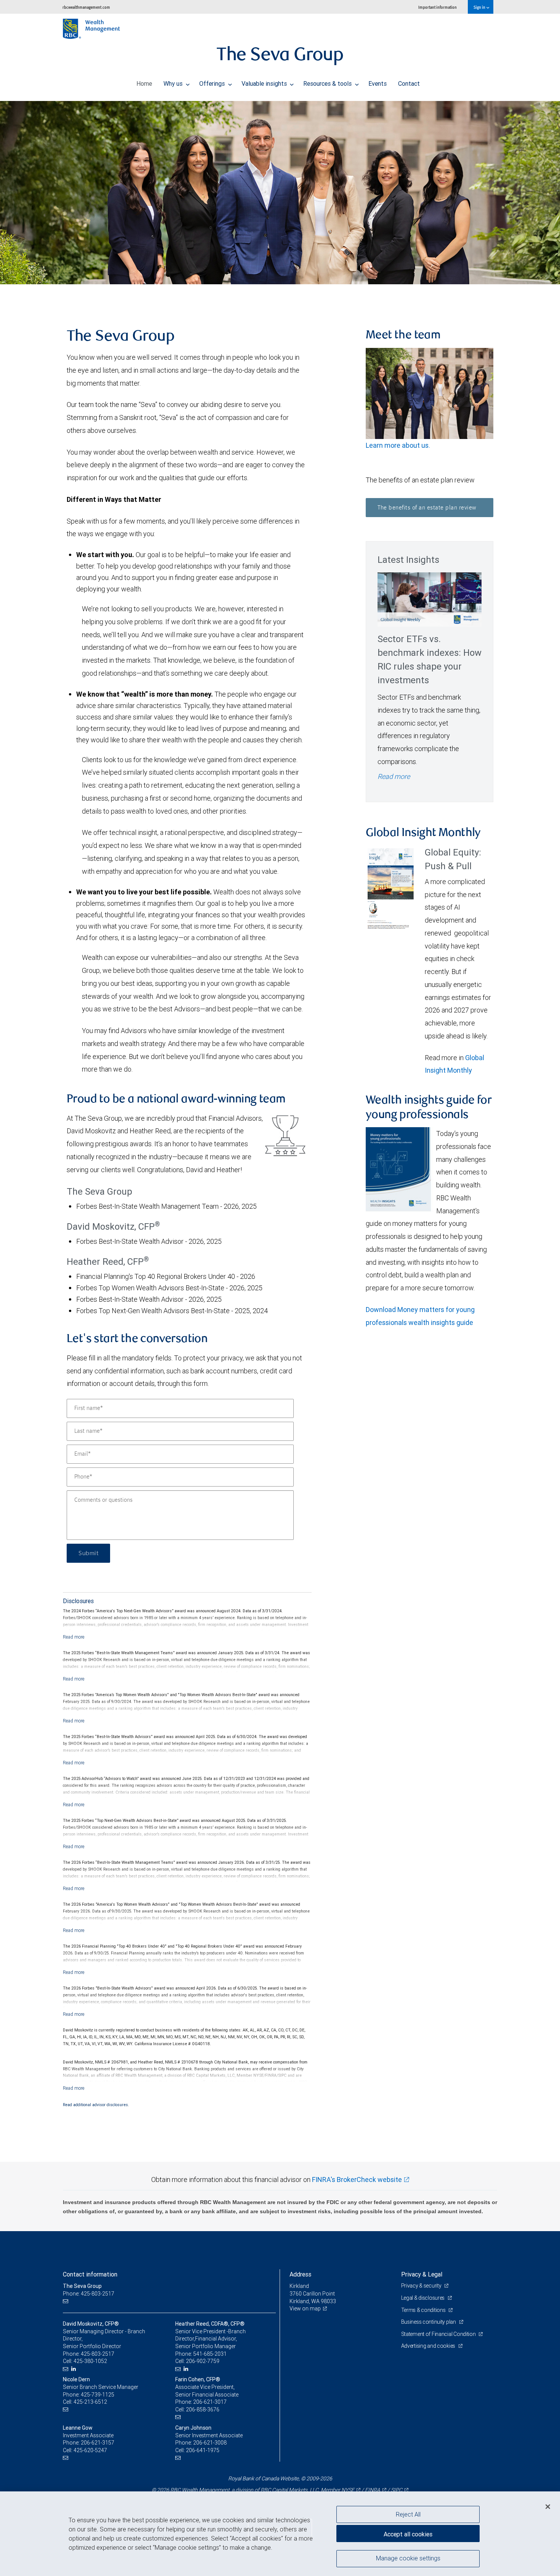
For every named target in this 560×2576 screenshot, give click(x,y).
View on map (305, 2308)
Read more (394, 776)
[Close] (548, 2507)
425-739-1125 (98, 2395)
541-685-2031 (210, 2354)
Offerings (213, 83)
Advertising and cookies (429, 2346)
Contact (409, 83)
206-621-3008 (210, 2443)
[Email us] (66, 2301)
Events (378, 83)
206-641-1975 (203, 2450)
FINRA (373, 2490)
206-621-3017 (210, 2402)
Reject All (408, 2514)
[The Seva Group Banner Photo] (280, 193)
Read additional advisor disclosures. (96, 2105)
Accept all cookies (408, 2534)
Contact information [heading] (90, 2274)
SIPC (397, 2490)
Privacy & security (422, 2286)
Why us (174, 83)
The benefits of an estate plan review (427, 508)
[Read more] (74, 1637)
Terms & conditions (424, 2310)
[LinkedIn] (74, 2369)
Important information (438, 7)
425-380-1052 (90, 2361)
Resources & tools (328, 83)
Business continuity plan (429, 2322)
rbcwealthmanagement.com (86, 7)
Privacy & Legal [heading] (422, 2274)
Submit (88, 1553)
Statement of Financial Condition (439, 2334)
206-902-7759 (203, 2361)
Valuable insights (265, 83)
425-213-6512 (90, 2402)
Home (144, 83)
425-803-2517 (98, 2354)
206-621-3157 (98, 2443)
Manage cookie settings (408, 2558)
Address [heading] (300, 2274)
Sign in (480, 7)
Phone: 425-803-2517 (89, 2294)
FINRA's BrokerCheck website (357, 2180)
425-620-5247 (90, 2450)
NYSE (348, 2490)
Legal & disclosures (423, 2298)
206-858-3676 (203, 2409)
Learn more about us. (399, 445)
